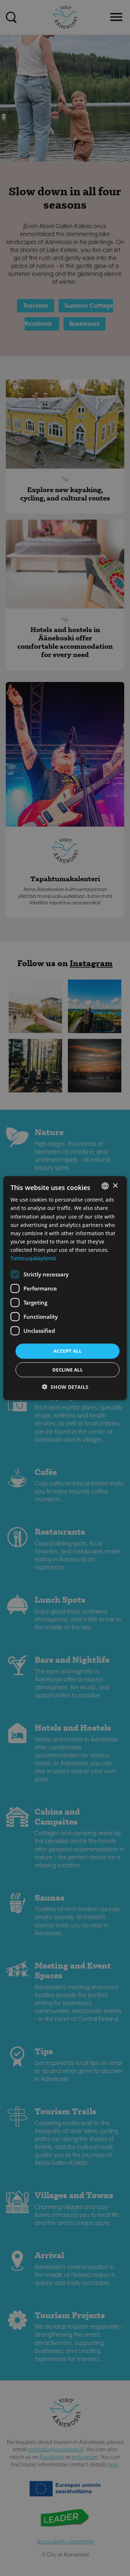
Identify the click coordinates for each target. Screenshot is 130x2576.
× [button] (115, 1185)
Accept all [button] (68, 1351)
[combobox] (105, 1186)
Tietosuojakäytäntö (33, 1258)
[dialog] (65, 1288)
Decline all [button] (68, 1369)
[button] (65, 1387)
